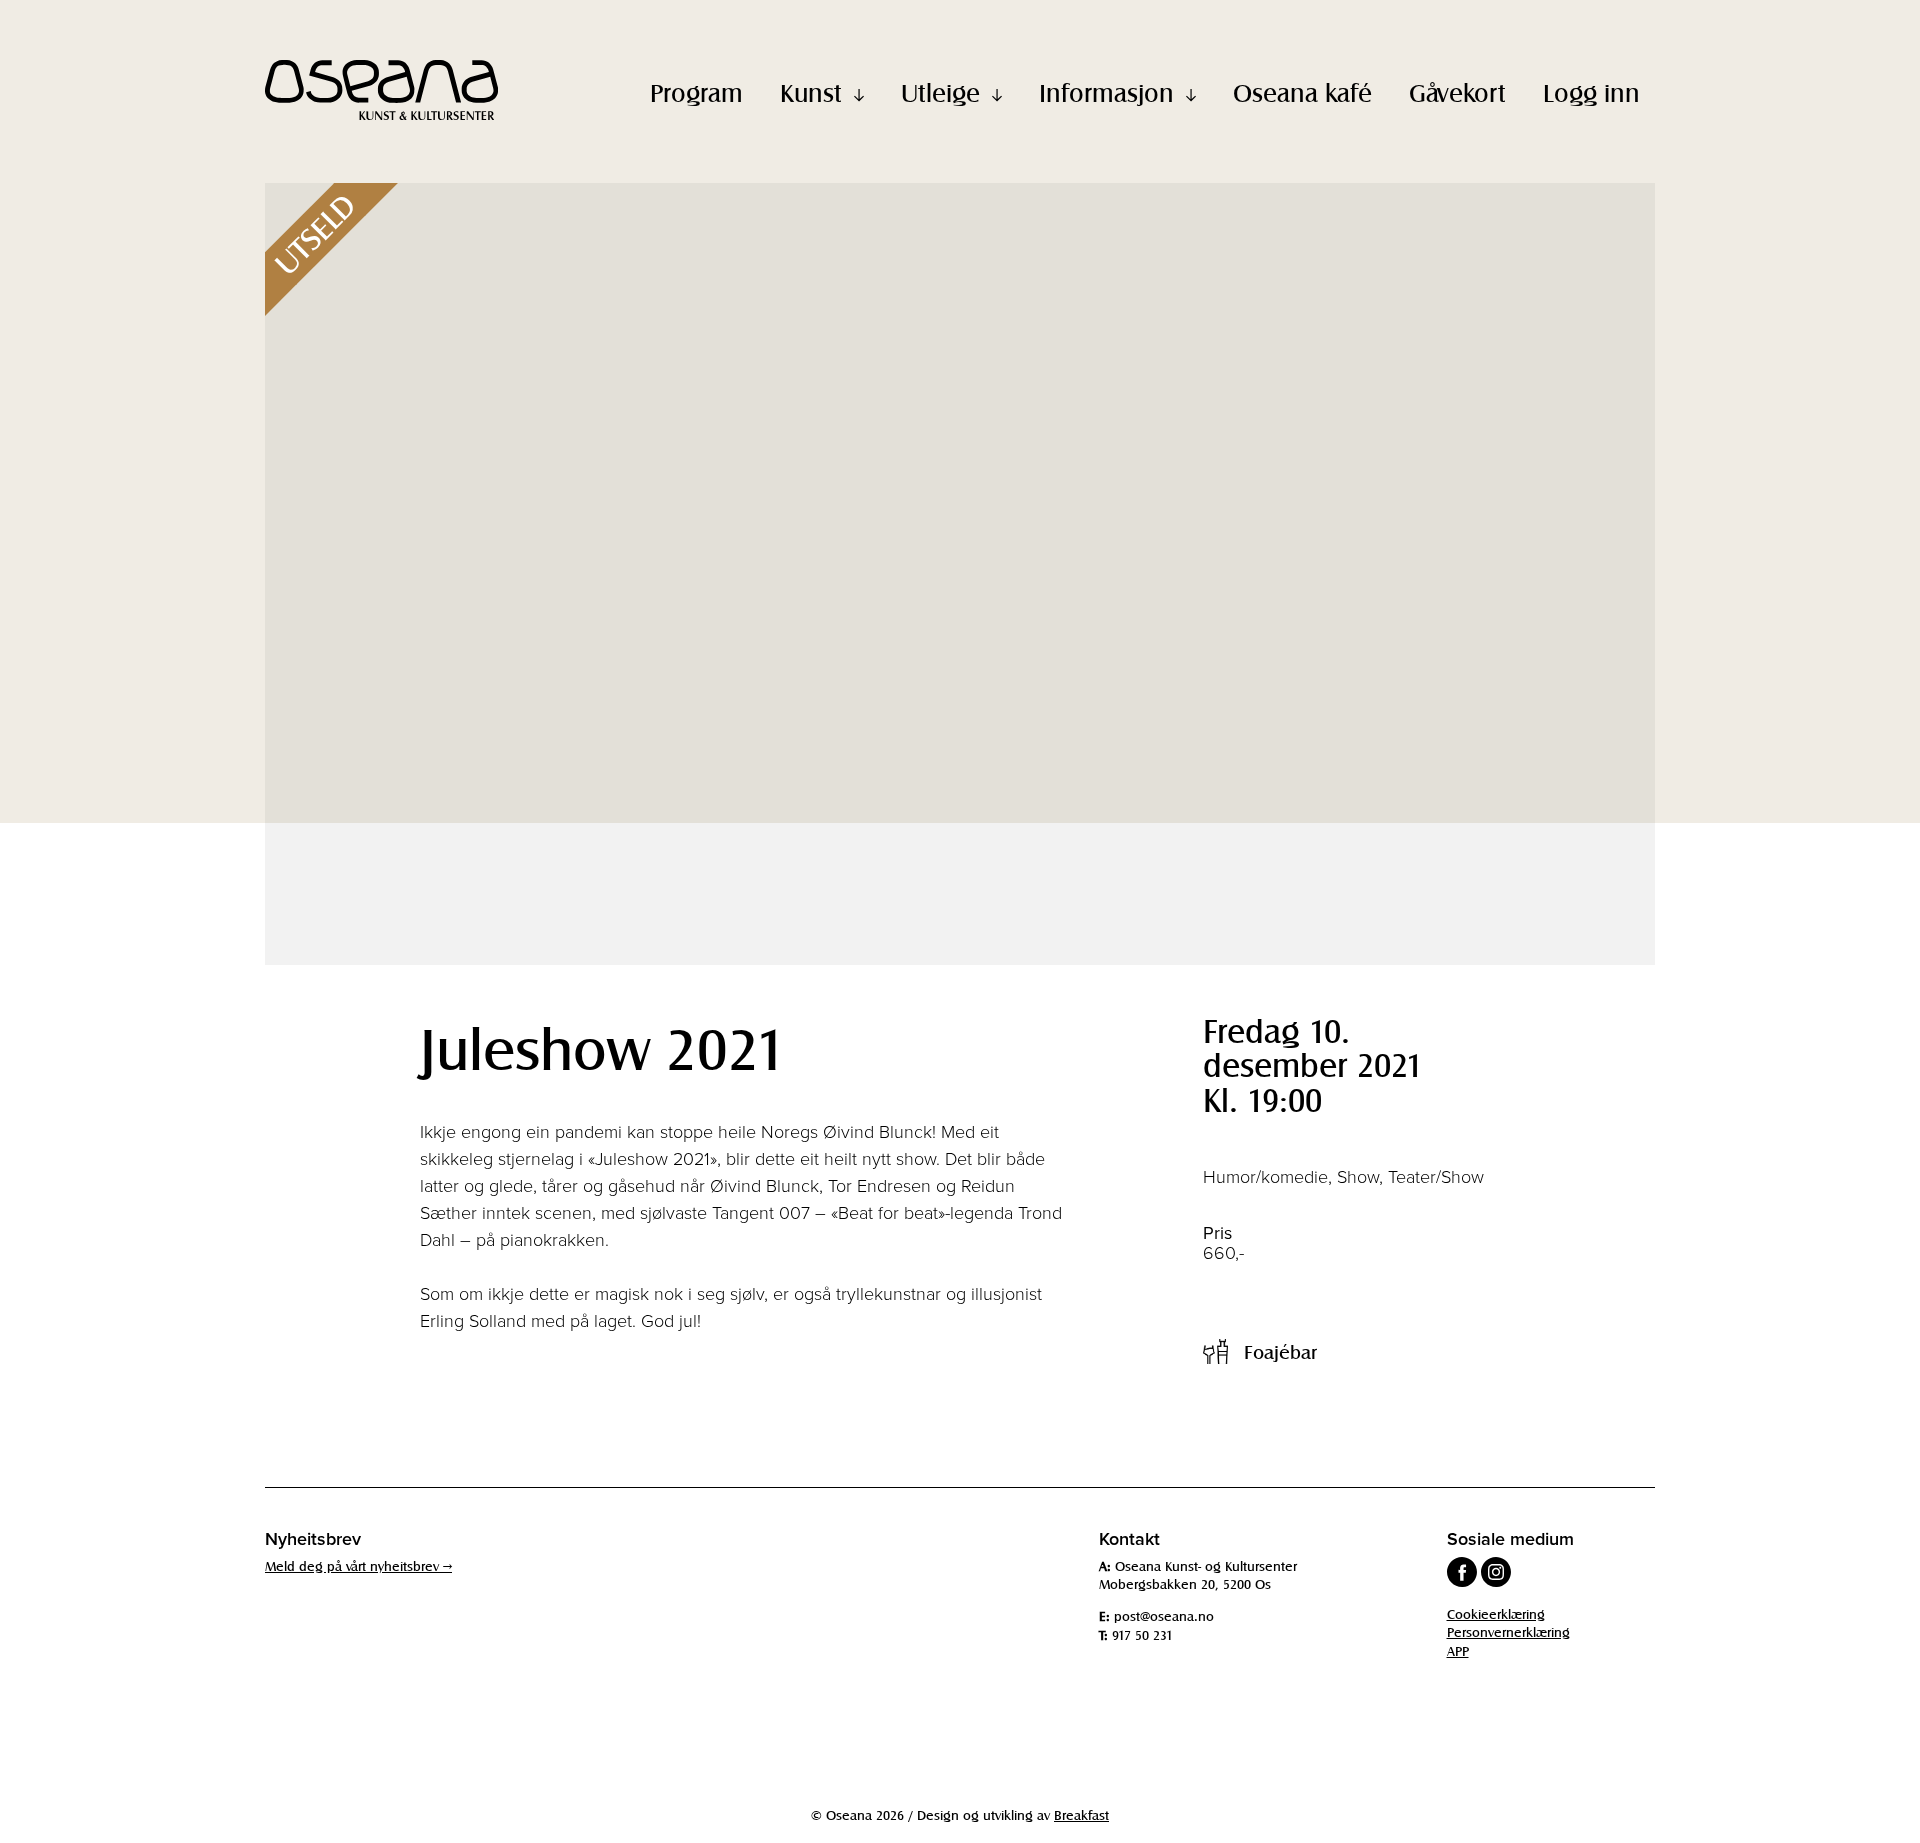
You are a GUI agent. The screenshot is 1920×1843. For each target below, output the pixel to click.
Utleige (940, 92)
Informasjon (1106, 92)
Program (696, 92)
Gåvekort (1457, 92)
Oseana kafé (1302, 92)
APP (1458, 1650)
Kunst (811, 92)
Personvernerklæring (1508, 1631)
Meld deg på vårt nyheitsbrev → (358, 1565)
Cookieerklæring (1496, 1613)
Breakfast (1081, 1814)
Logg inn (1591, 92)
